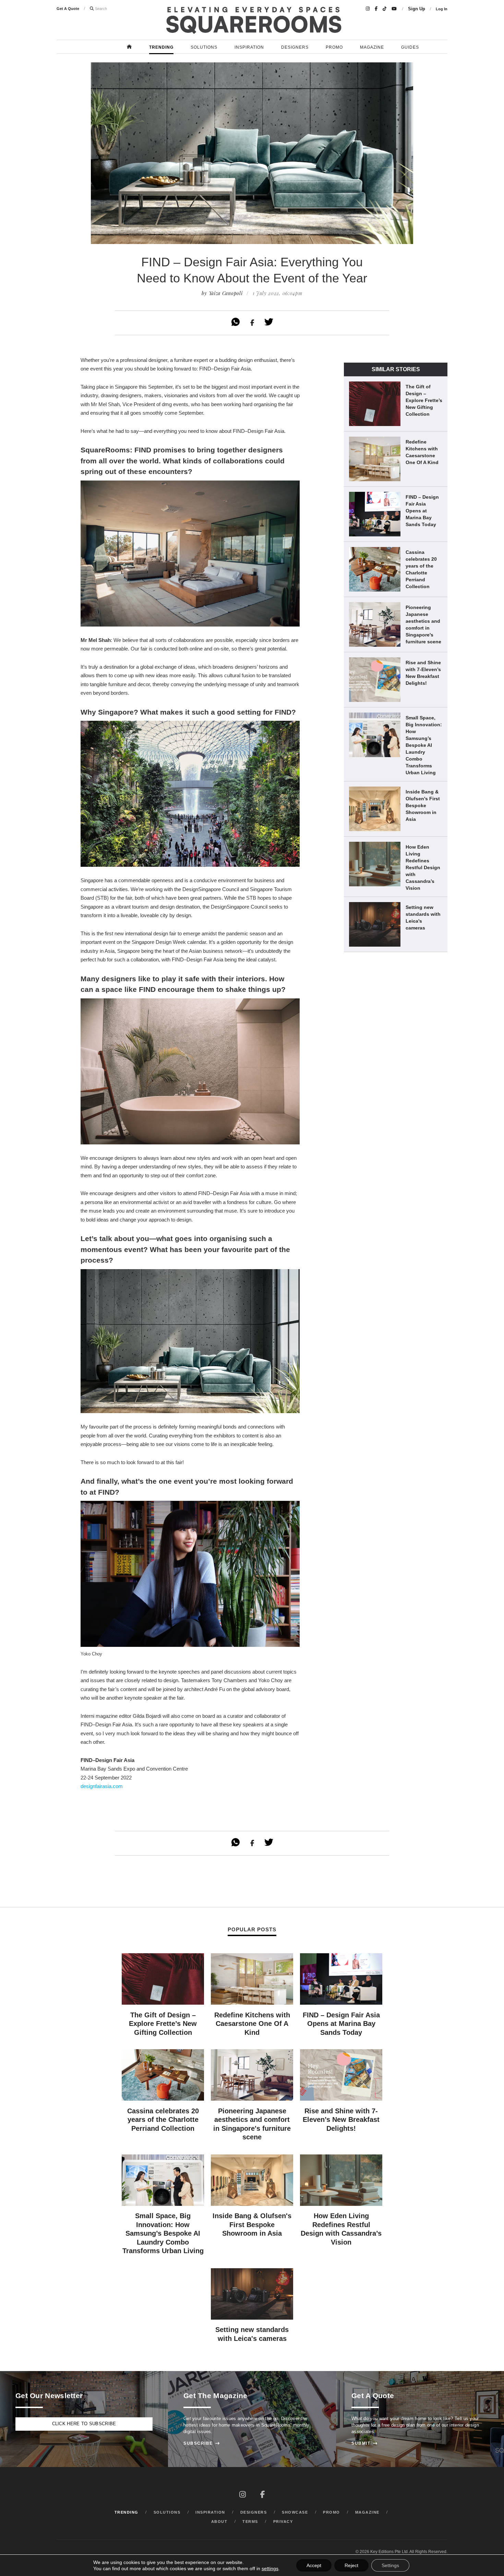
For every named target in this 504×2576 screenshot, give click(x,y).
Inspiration (249, 47)
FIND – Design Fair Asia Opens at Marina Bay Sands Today (422, 511)
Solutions (204, 47)
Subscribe (202, 2443)
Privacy (283, 2522)
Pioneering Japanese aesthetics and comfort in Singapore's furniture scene (423, 624)
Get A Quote (68, 9)
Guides (410, 47)
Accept (314, 2565)
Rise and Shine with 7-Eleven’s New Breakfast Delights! (423, 673)
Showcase (295, 2512)
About (219, 2522)
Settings (390, 2565)
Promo (334, 47)
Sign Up (417, 9)
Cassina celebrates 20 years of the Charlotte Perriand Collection (421, 569)
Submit (364, 2443)
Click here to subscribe (84, 2424)
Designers (295, 47)
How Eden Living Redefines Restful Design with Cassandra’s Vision (423, 867)
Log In (442, 9)
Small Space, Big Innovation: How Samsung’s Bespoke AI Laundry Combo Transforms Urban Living (424, 745)
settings (270, 2568)
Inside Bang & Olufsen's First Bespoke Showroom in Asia (423, 805)
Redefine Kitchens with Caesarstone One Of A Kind (422, 452)
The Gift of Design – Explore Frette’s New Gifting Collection (424, 400)
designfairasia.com (102, 1786)
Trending (161, 47)
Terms (250, 2522)
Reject (351, 2565)
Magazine (372, 47)
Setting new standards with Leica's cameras (423, 918)
